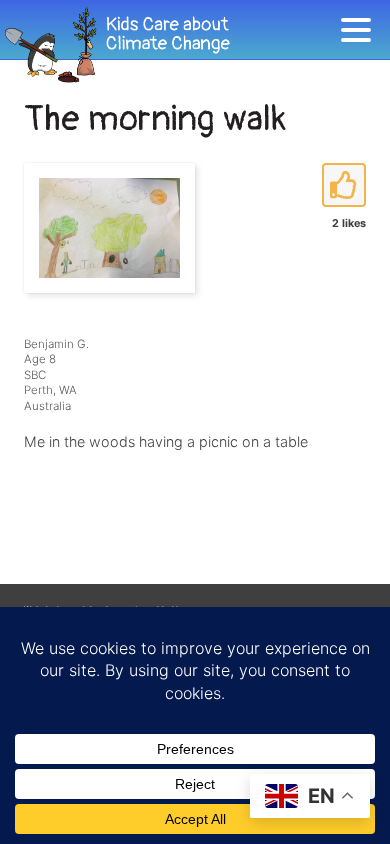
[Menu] (361, 33)
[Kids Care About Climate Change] (170, 45)
